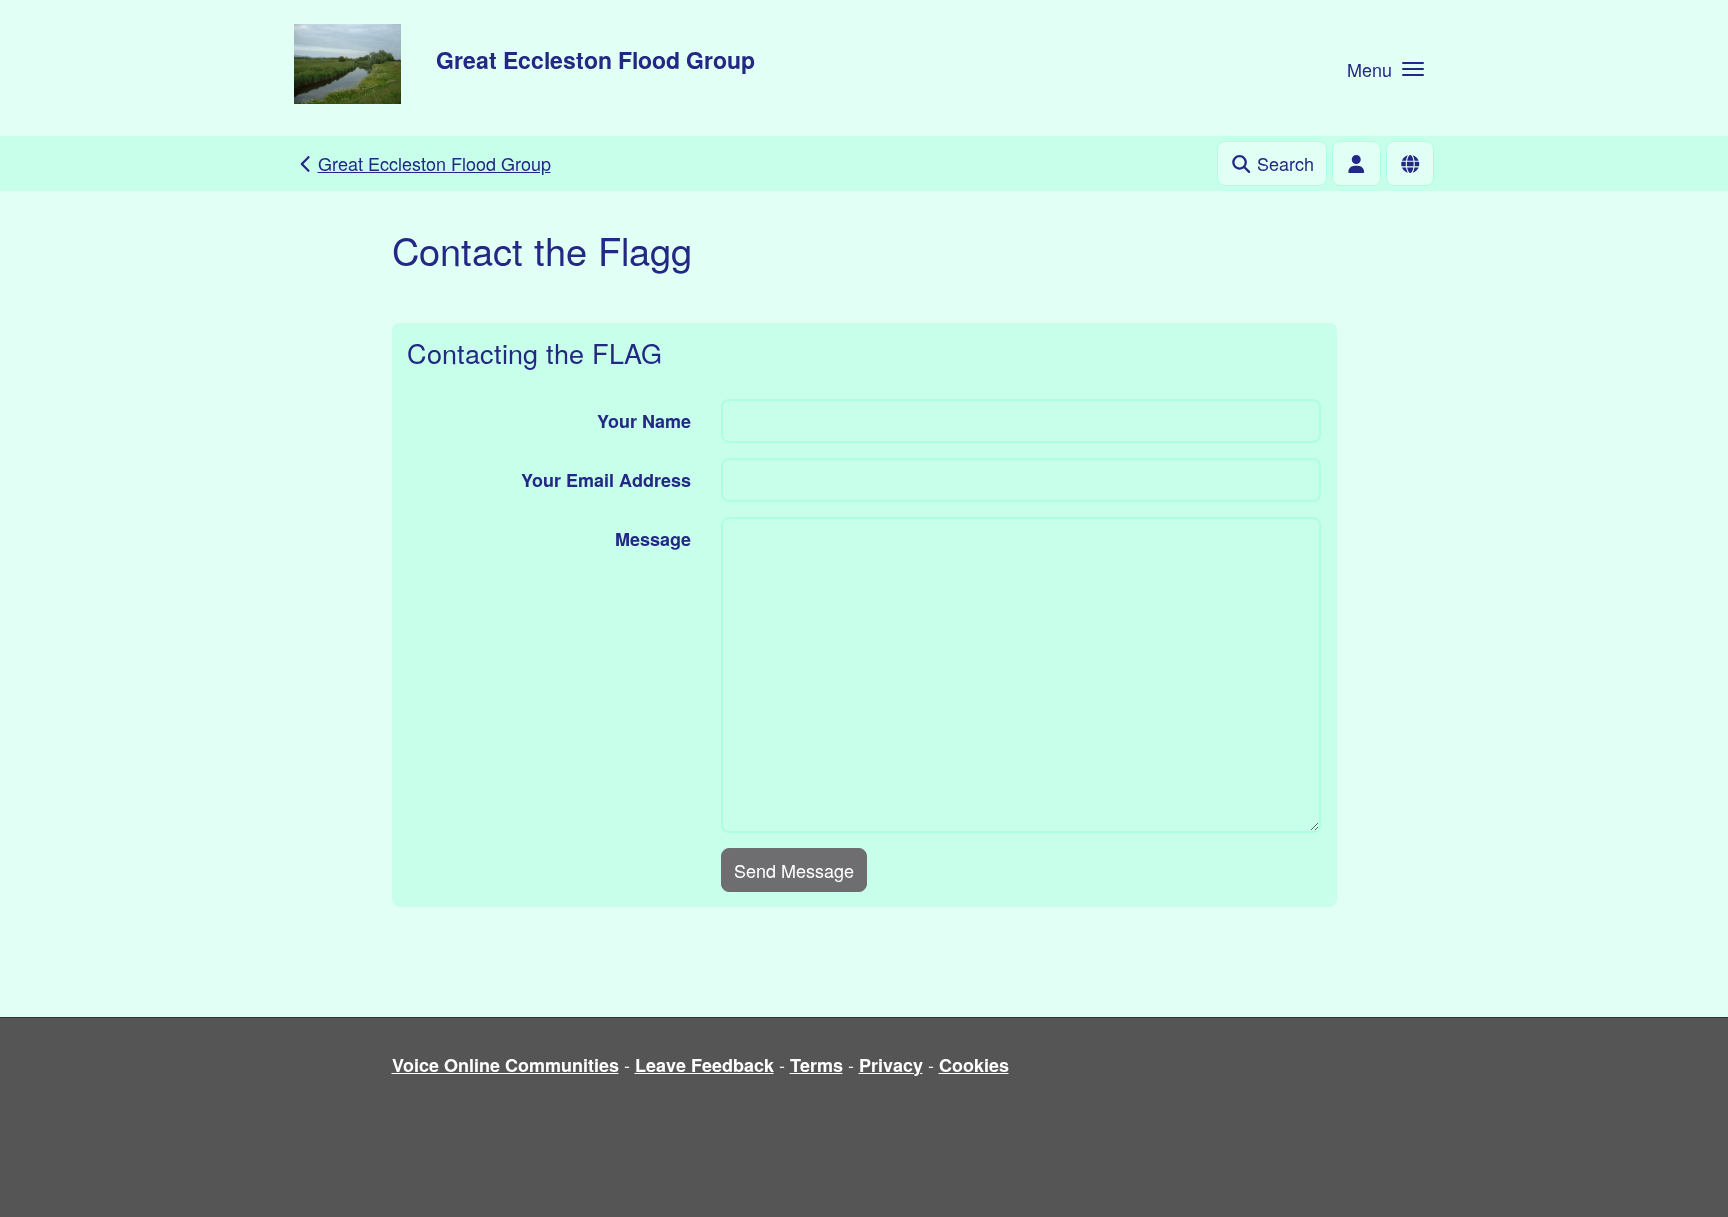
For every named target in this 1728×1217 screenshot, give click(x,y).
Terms (816, 1065)
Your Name (644, 421)
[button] (1385, 68)
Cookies (974, 1065)
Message (653, 539)
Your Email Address (606, 480)
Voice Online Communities (505, 1065)
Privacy (891, 1065)
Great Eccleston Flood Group (595, 59)
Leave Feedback (704, 1065)
